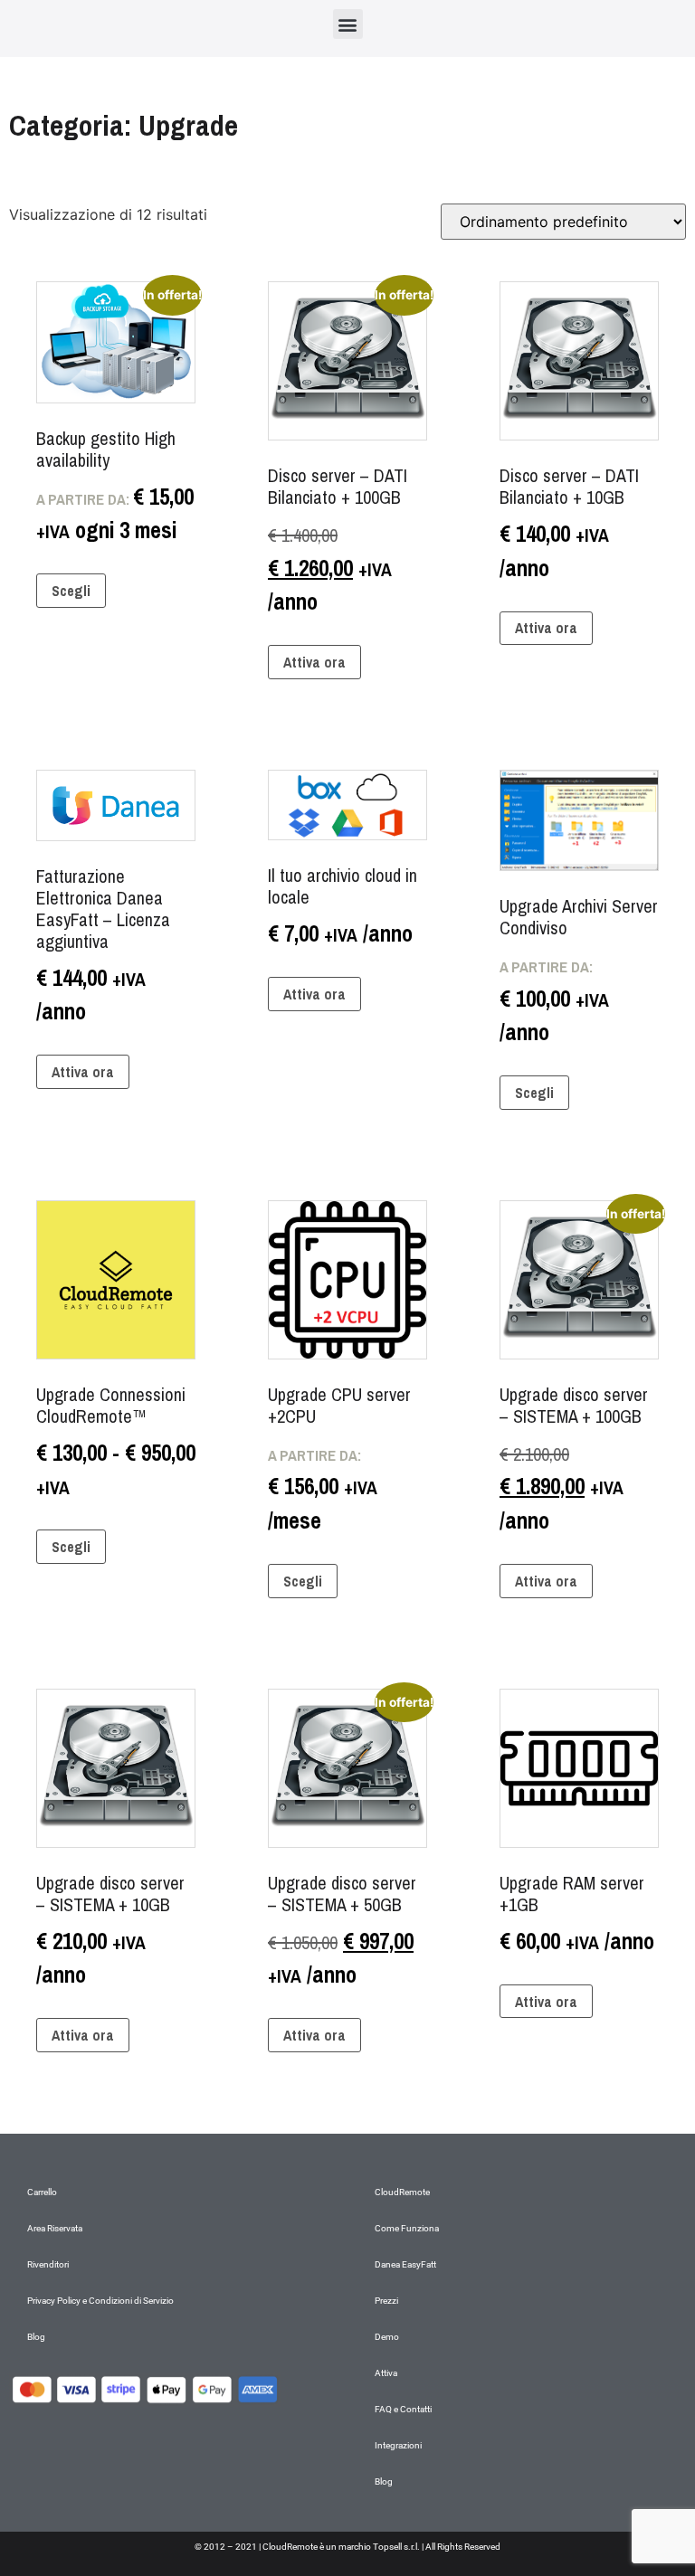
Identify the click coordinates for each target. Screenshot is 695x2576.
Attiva (386, 2373)
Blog (36, 2337)
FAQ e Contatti (403, 2409)
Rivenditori (48, 2264)
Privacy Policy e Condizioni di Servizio (100, 2301)
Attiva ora (314, 662)
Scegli (71, 591)
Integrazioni (398, 2445)
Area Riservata (55, 2228)
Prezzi (386, 2301)
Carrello (42, 2192)
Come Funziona (407, 2228)
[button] (348, 24)
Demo (387, 2337)
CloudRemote (402, 2192)
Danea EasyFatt (405, 2264)
